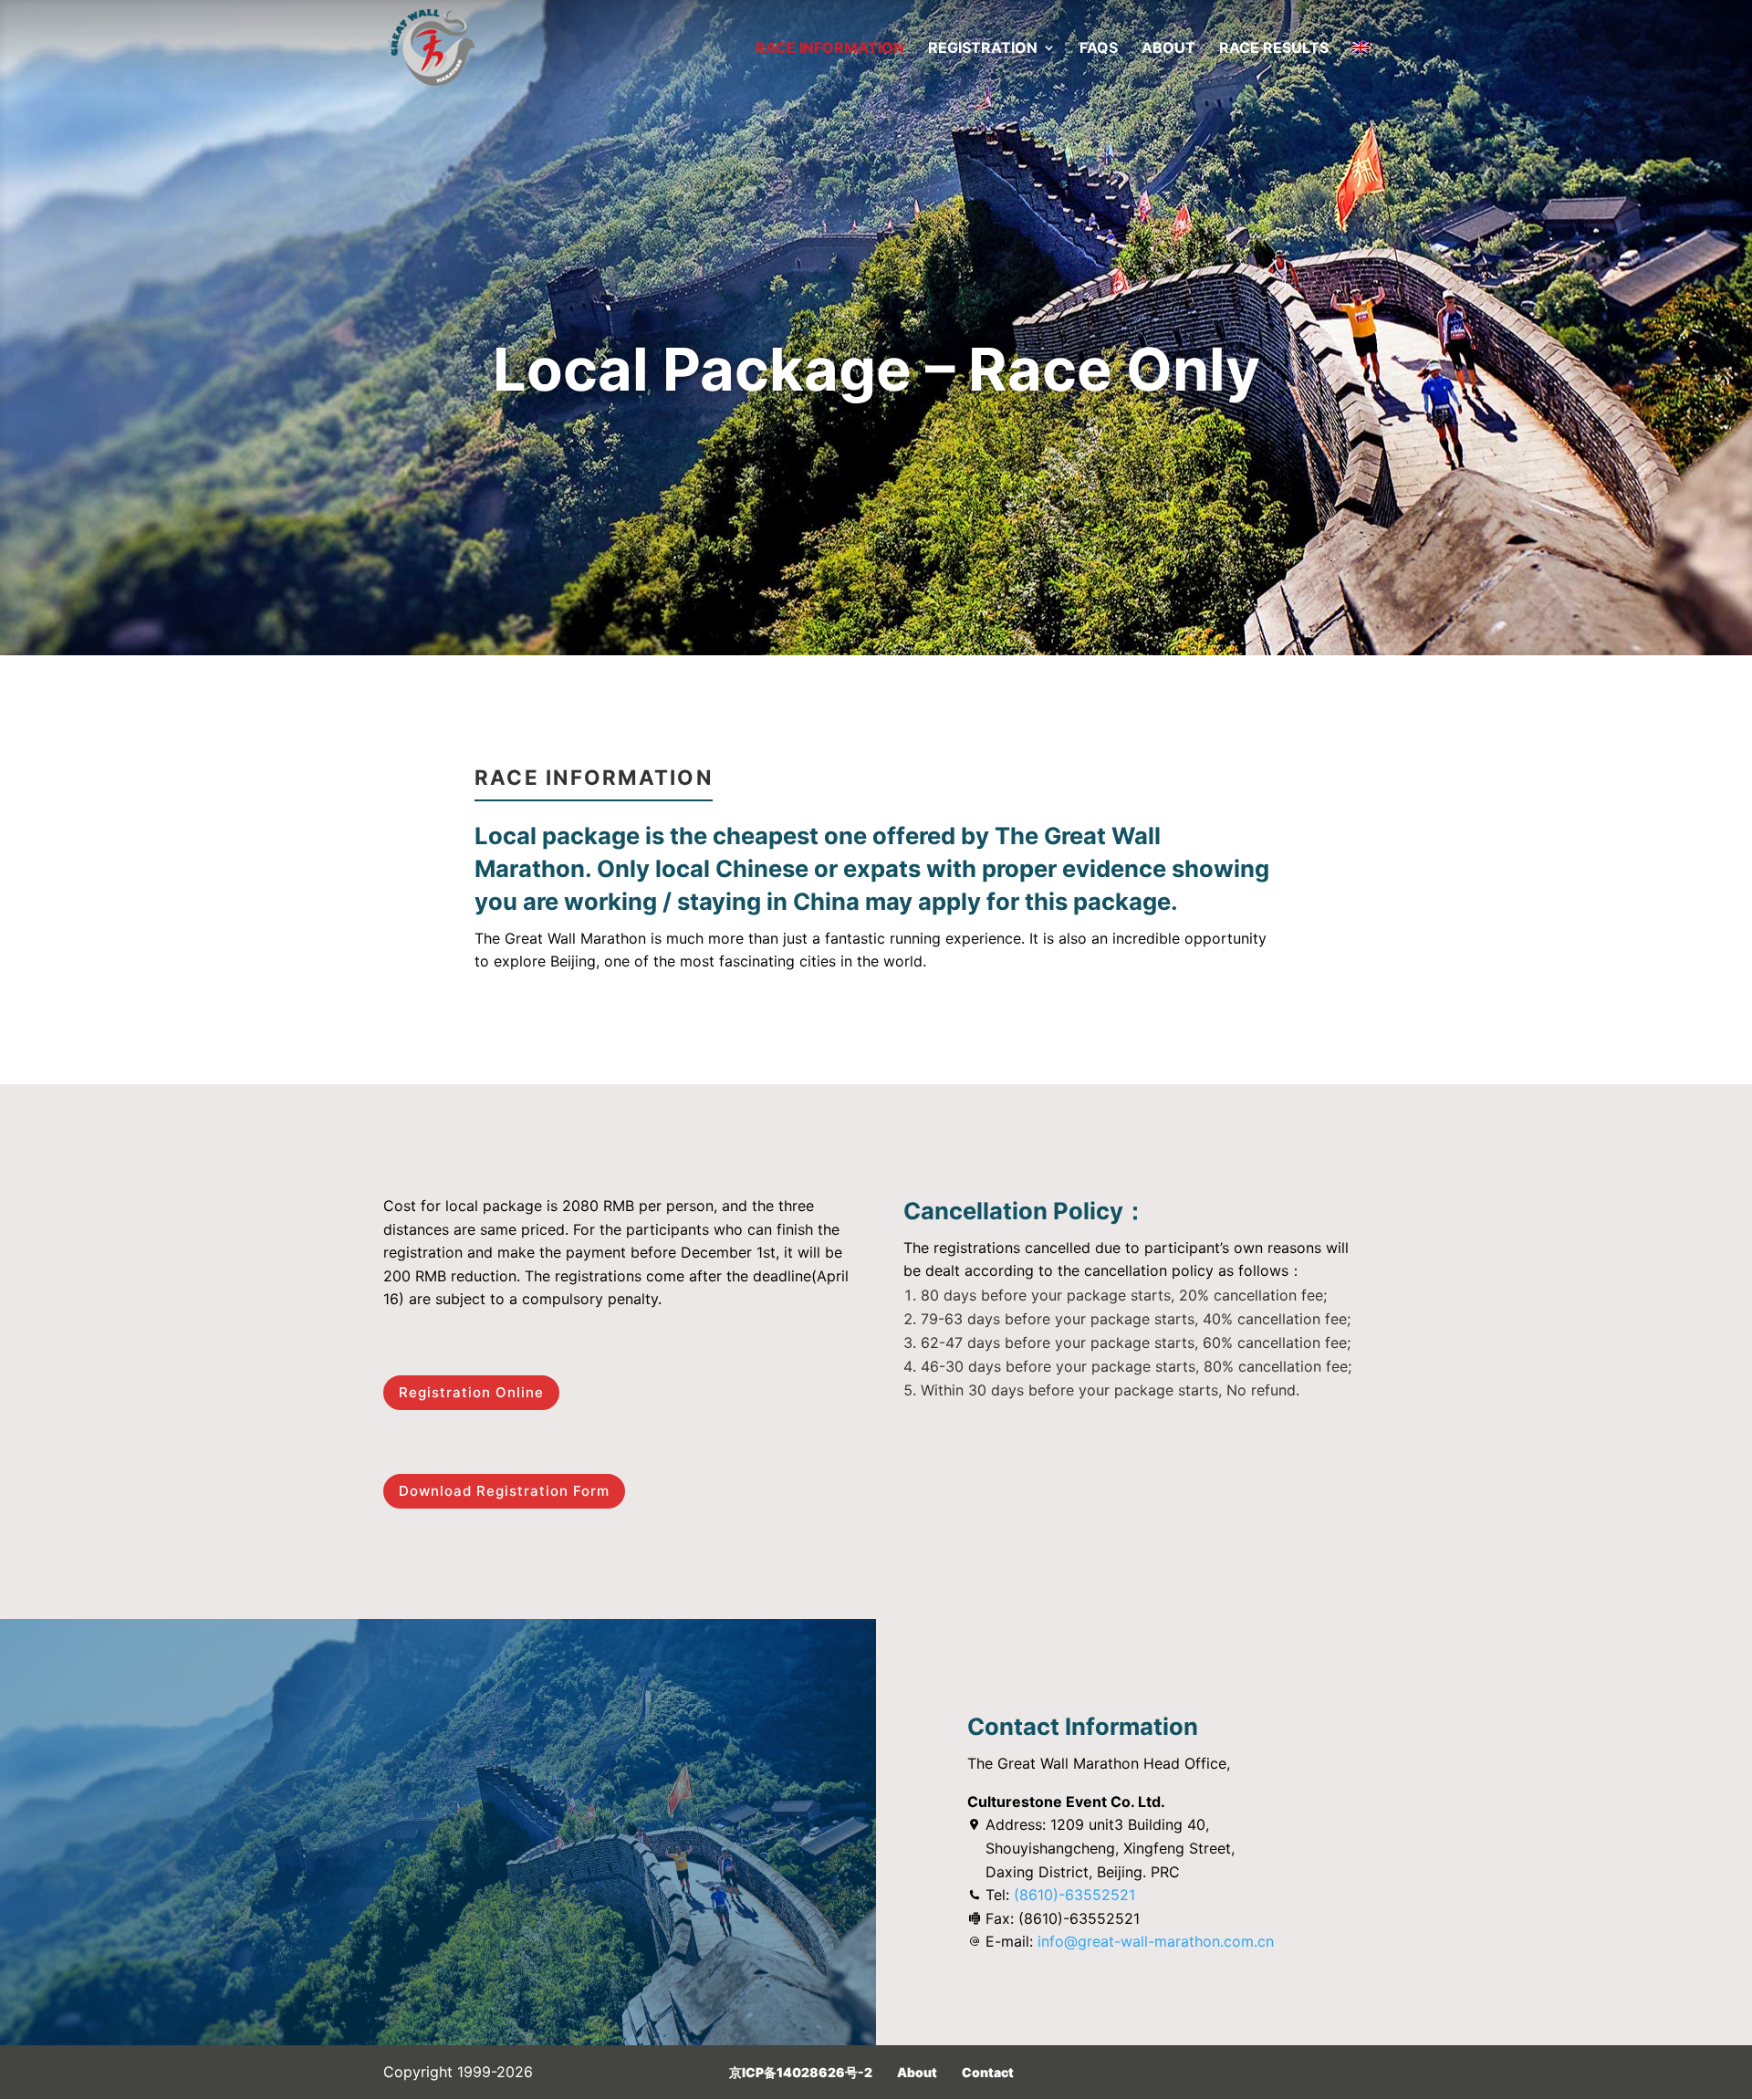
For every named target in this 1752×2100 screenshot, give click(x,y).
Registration (983, 49)
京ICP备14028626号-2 (801, 2072)
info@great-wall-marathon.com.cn (1156, 1941)
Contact (988, 2072)
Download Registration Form (504, 1491)
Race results (1274, 49)
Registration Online (471, 1392)
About (1168, 49)
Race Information (830, 49)
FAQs (1099, 49)
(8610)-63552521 (1074, 1895)
